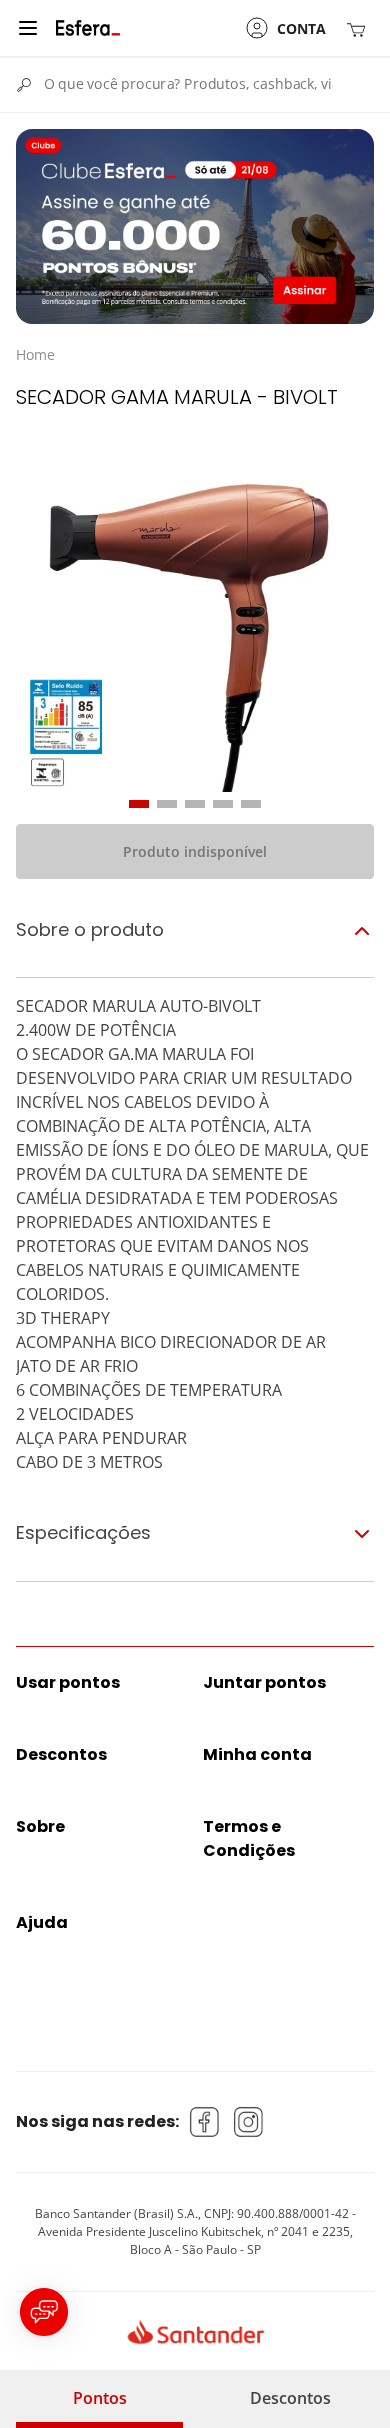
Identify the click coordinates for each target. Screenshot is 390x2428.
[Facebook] (205, 2122)
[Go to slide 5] (251, 804)
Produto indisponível (195, 851)
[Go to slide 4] (223, 804)
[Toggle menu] (28, 28)
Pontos (100, 2398)
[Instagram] (249, 2122)
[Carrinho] (360, 28)
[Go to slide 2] (167, 804)
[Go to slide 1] (139, 804)
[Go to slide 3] (195, 804)
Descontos (290, 2398)
